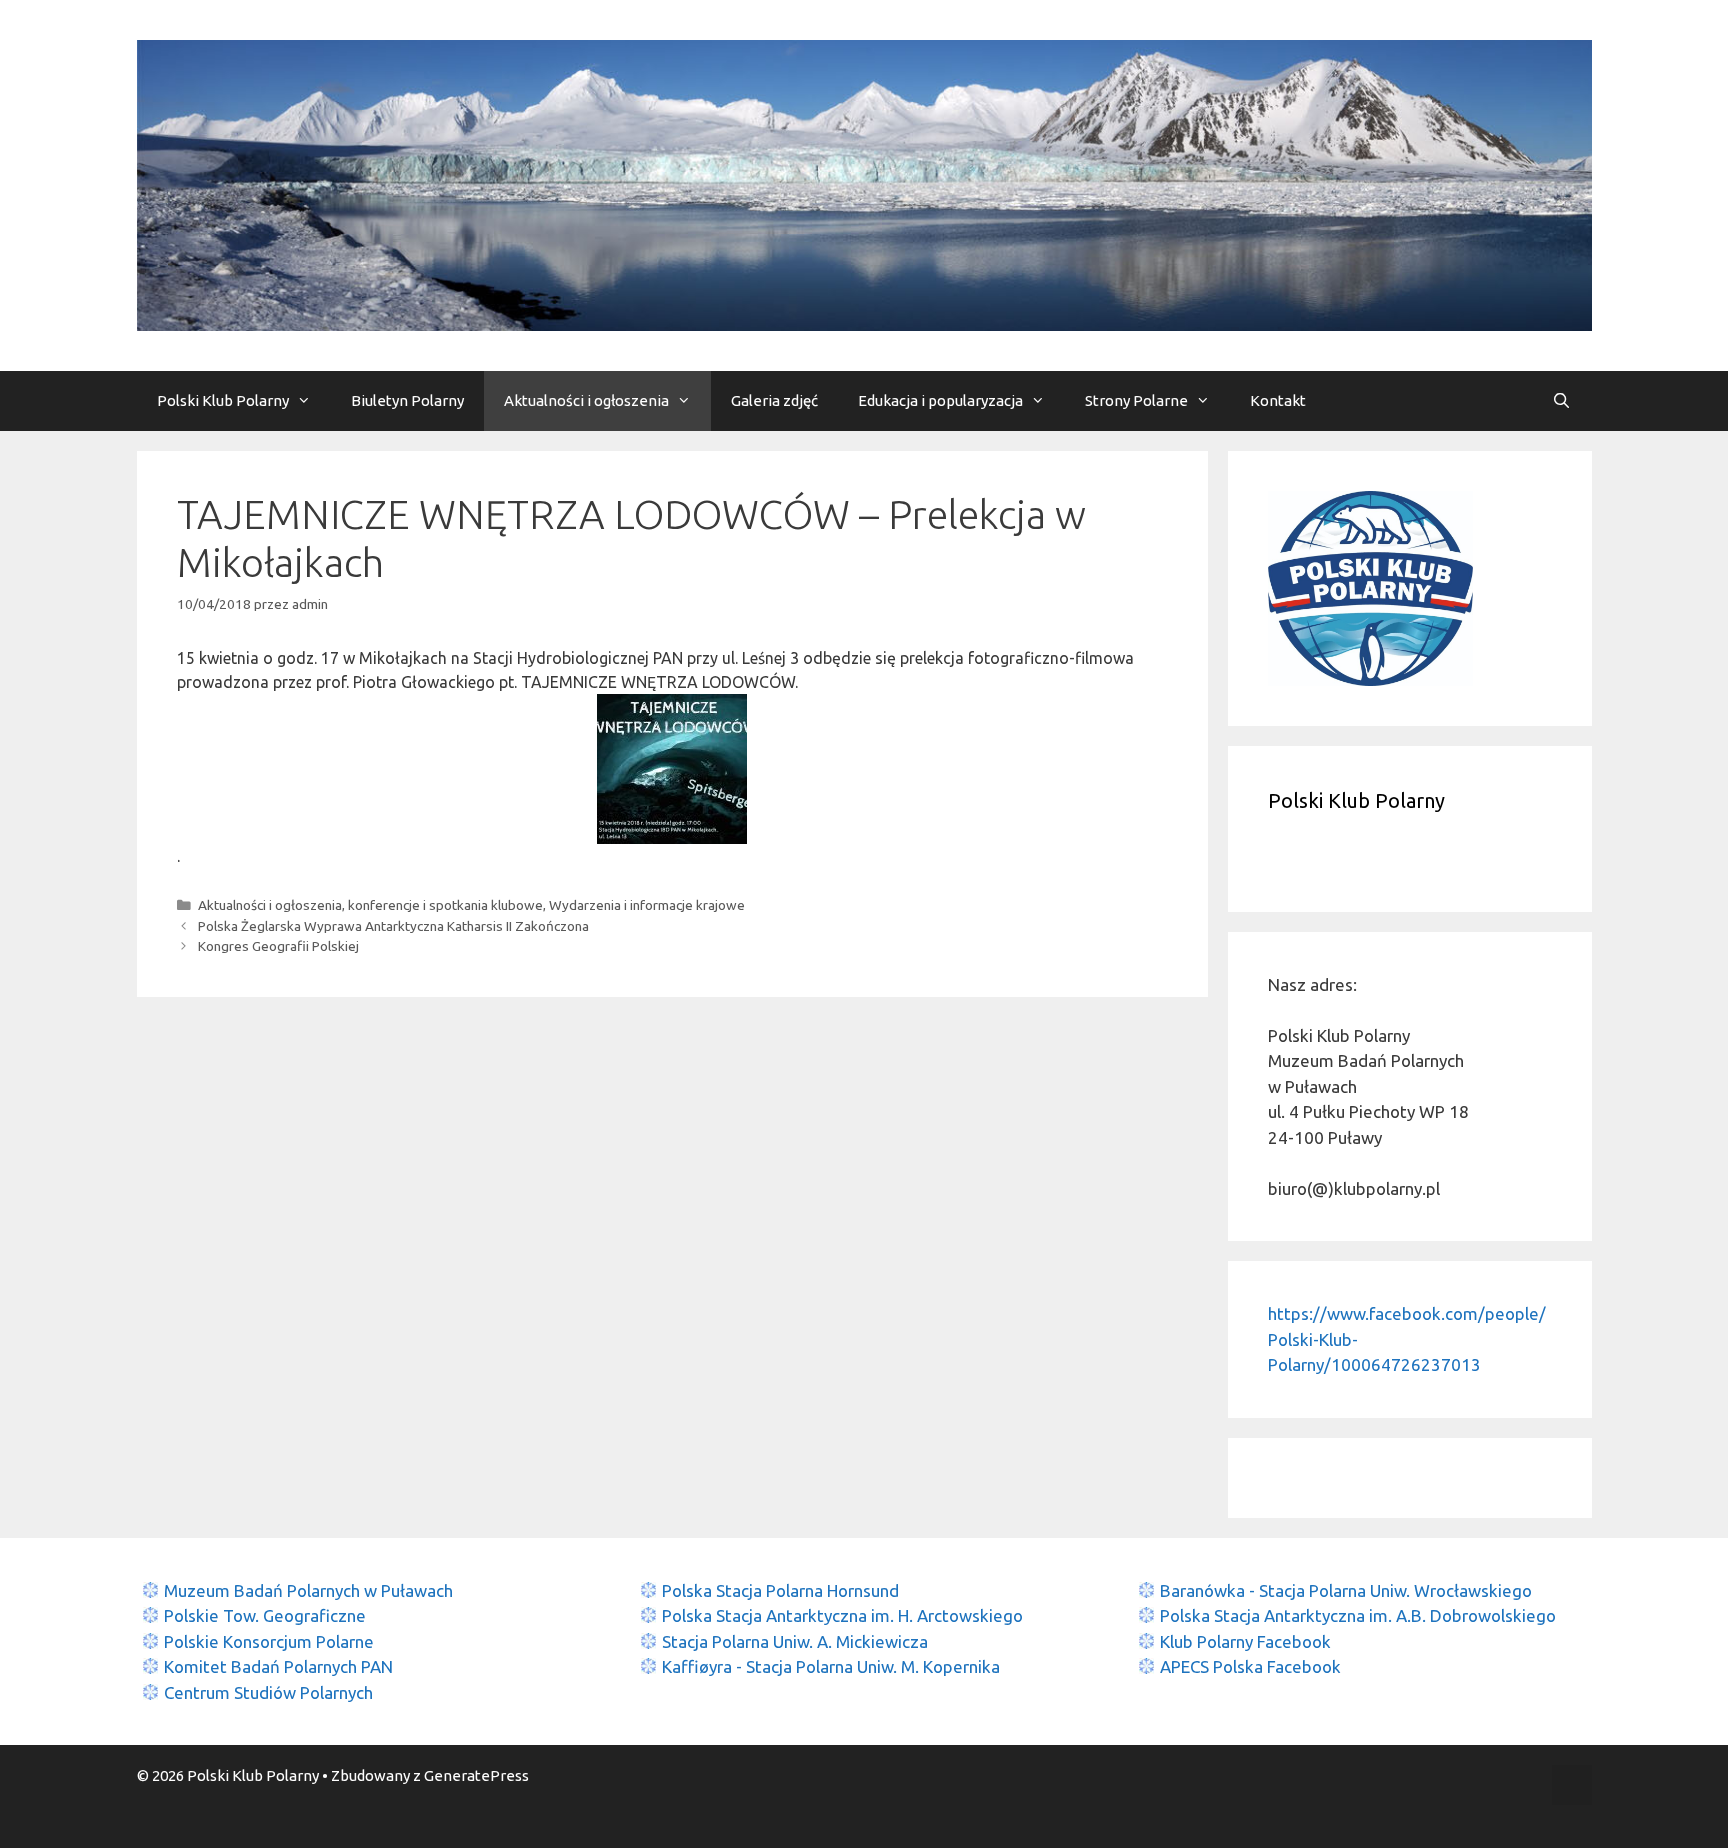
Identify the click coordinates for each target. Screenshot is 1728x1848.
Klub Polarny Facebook (1245, 1641)
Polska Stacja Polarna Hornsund (780, 1590)
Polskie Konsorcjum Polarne (269, 1641)
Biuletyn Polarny (407, 400)
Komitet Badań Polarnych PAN (278, 1666)
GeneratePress (476, 1775)
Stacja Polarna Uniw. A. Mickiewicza (795, 1641)
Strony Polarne (1136, 400)
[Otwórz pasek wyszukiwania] (1561, 401)
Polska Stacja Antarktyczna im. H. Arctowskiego (842, 1615)
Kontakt (1278, 400)
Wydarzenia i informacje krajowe (647, 905)
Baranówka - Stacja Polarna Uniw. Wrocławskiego (1346, 1590)
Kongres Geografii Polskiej (278, 946)
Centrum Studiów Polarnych (268, 1692)
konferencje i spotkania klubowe (445, 905)
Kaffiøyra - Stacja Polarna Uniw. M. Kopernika (831, 1666)
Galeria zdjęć (774, 400)
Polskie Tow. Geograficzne (265, 1615)
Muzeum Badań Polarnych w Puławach (308, 1590)
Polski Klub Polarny (223, 400)
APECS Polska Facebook (1250, 1666)
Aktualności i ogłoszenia (586, 400)
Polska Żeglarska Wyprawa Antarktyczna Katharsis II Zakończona (393, 926)
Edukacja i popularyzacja (940, 400)
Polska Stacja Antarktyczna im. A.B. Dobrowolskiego (1358, 1615)
